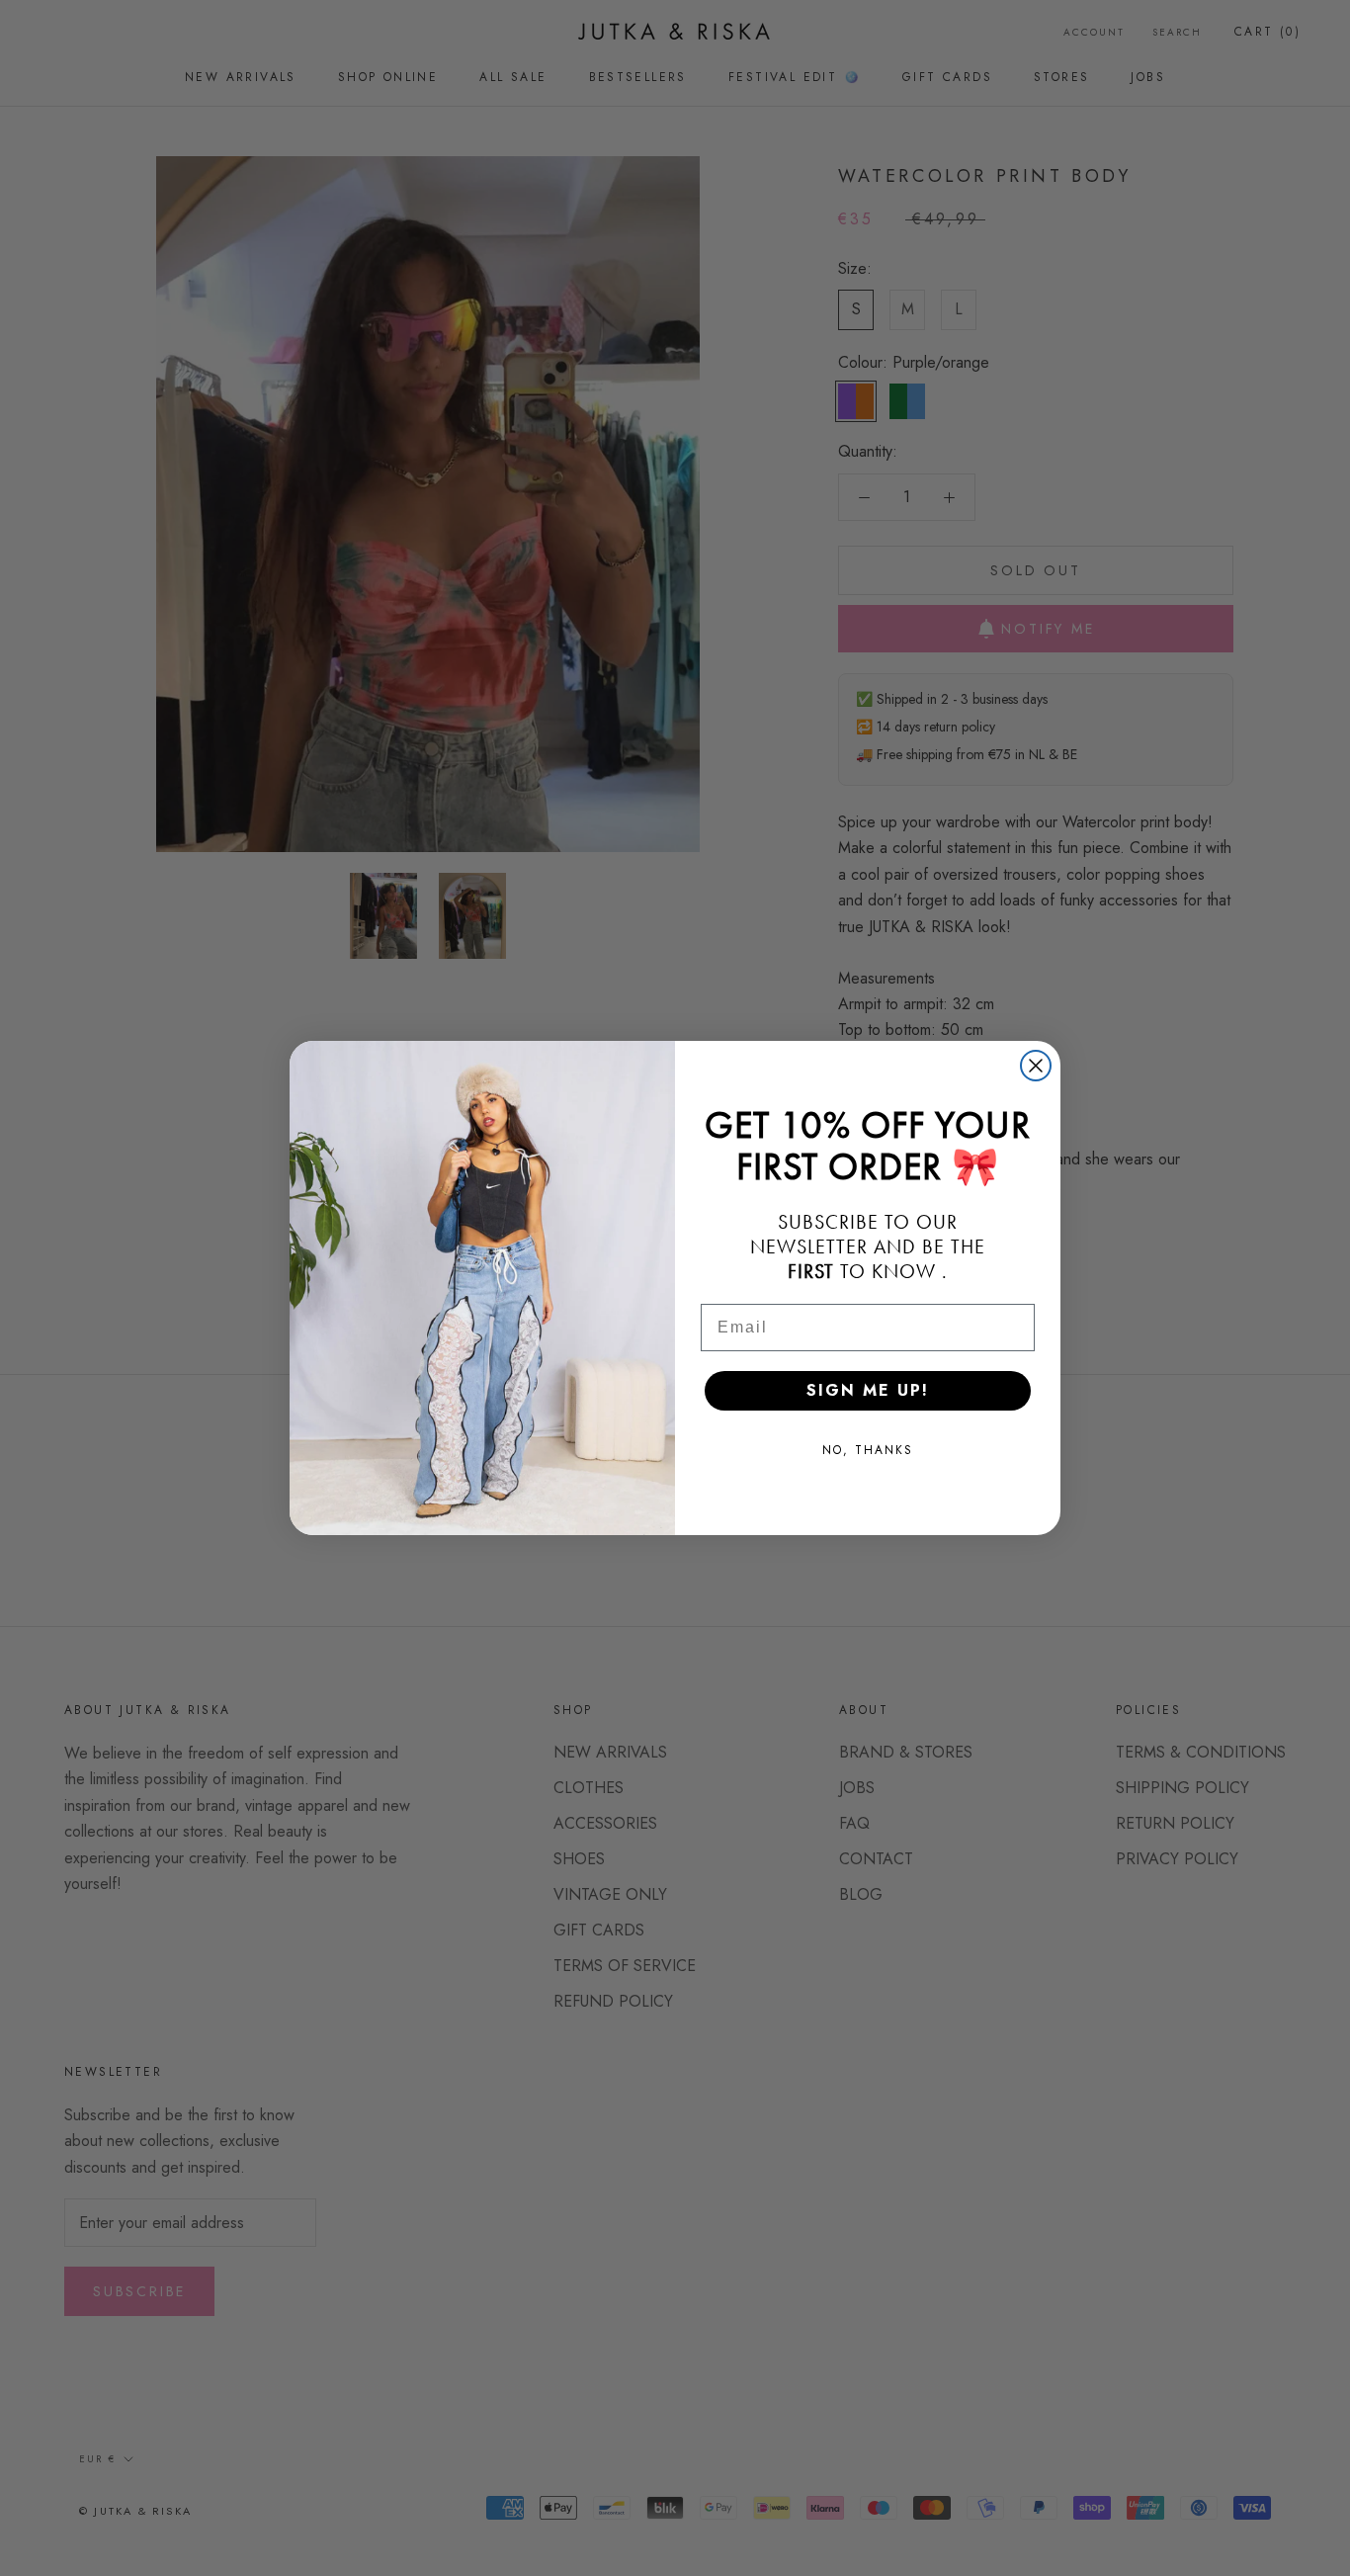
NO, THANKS (868, 1450)
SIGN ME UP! (868, 1390)
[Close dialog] (1036, 1066)
